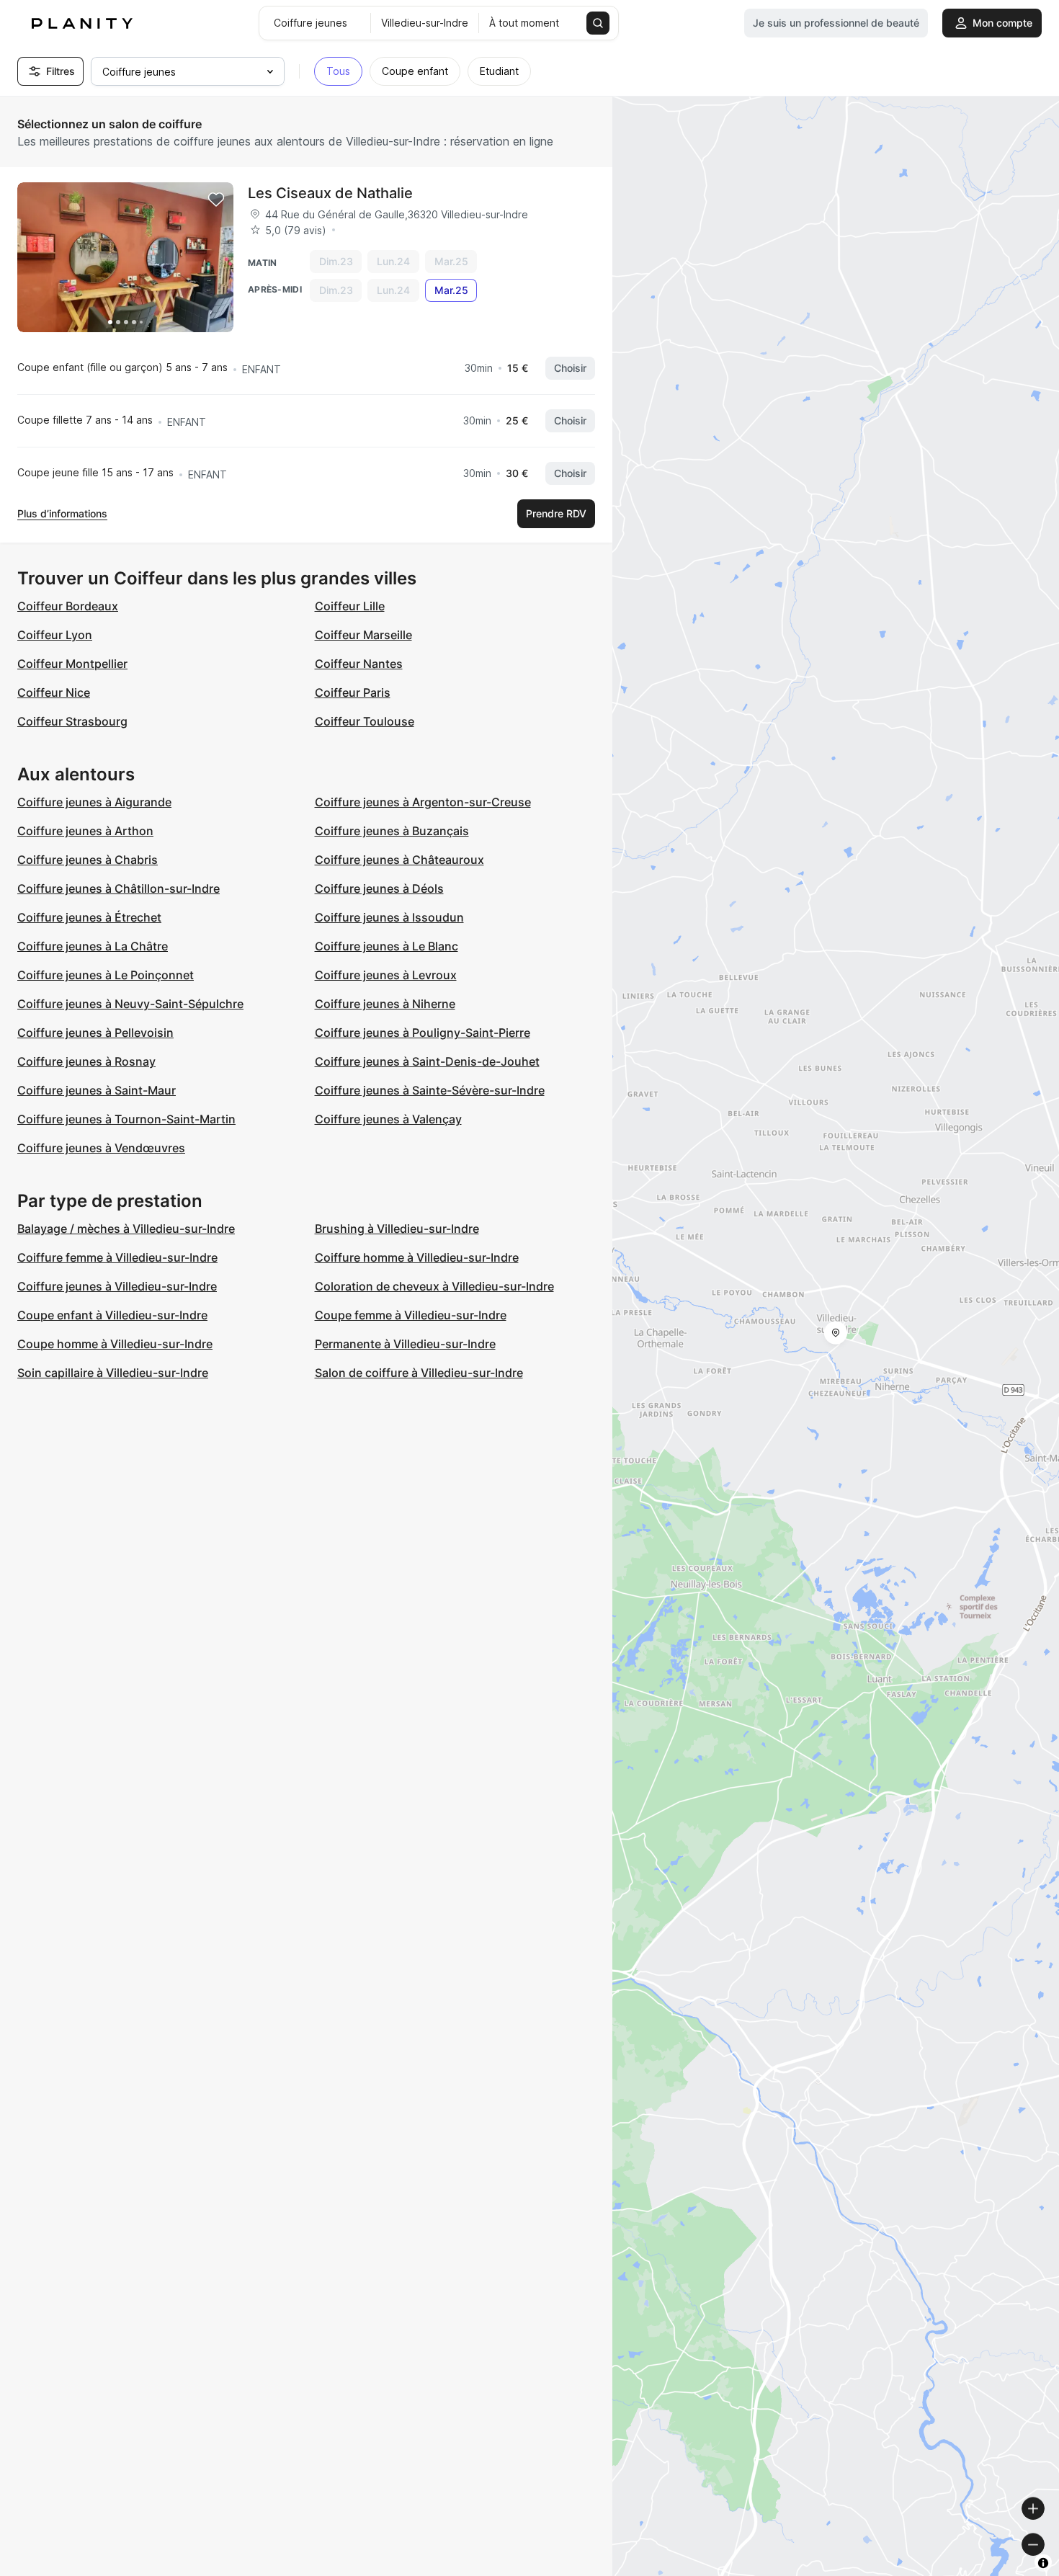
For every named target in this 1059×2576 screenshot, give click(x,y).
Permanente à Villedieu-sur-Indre (405, 1344)
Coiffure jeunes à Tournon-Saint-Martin (126, 1119)
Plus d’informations (62, 513)
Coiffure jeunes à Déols (379, 888)
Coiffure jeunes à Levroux (386, 975)
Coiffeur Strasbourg (72, 721)
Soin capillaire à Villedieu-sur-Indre (113, 1373)
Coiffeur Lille (350, 606)
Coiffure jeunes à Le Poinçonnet (106, 975)
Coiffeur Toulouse (365, 721)
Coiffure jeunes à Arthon (85, 831)
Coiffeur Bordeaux (68, 606)
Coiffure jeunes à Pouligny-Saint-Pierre (423, 1033)
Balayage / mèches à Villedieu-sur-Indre (126, 1229)
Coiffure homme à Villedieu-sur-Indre (417, 1257)
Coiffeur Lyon (55, 635)
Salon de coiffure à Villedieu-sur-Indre (419, 1373)
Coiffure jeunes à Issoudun (389, 917)
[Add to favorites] (216, 200)
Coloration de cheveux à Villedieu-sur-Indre (434, 1286)
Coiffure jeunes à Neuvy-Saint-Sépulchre (130, 1004)
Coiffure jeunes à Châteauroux (399, 860)
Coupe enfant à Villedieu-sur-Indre (112, 1315)
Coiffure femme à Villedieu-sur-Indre (117, 1257)
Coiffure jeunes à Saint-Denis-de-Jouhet (427, 1061)
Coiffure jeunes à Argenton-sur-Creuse (423, 802)
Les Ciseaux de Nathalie (330, 193)
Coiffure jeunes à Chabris (88, 860)
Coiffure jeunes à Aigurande (94, 802)
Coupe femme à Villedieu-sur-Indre (411, 1315)
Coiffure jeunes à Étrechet (89, 917)
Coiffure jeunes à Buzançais (392, 831)
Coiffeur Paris (353, 692)
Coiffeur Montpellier (72, 664)
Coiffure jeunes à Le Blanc (386, 946)
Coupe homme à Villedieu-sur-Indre (115, 1344)
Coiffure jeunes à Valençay (388, 1119)
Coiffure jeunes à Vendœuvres (101, 1148)
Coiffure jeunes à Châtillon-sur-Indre (119, 888)
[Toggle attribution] (1043, 2563)
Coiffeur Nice (54, 692)
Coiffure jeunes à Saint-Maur (97, 1090)
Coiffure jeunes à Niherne (385, 1004)
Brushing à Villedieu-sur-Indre (397, 1229)
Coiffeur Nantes (359, 664)
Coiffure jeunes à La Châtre (93, 946)
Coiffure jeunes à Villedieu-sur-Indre (117, 1286)
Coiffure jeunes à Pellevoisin (95, 1033)
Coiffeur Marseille (363, 635)
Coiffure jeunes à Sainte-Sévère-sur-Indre (430, 1090)
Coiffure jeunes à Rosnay (86, 1061)
